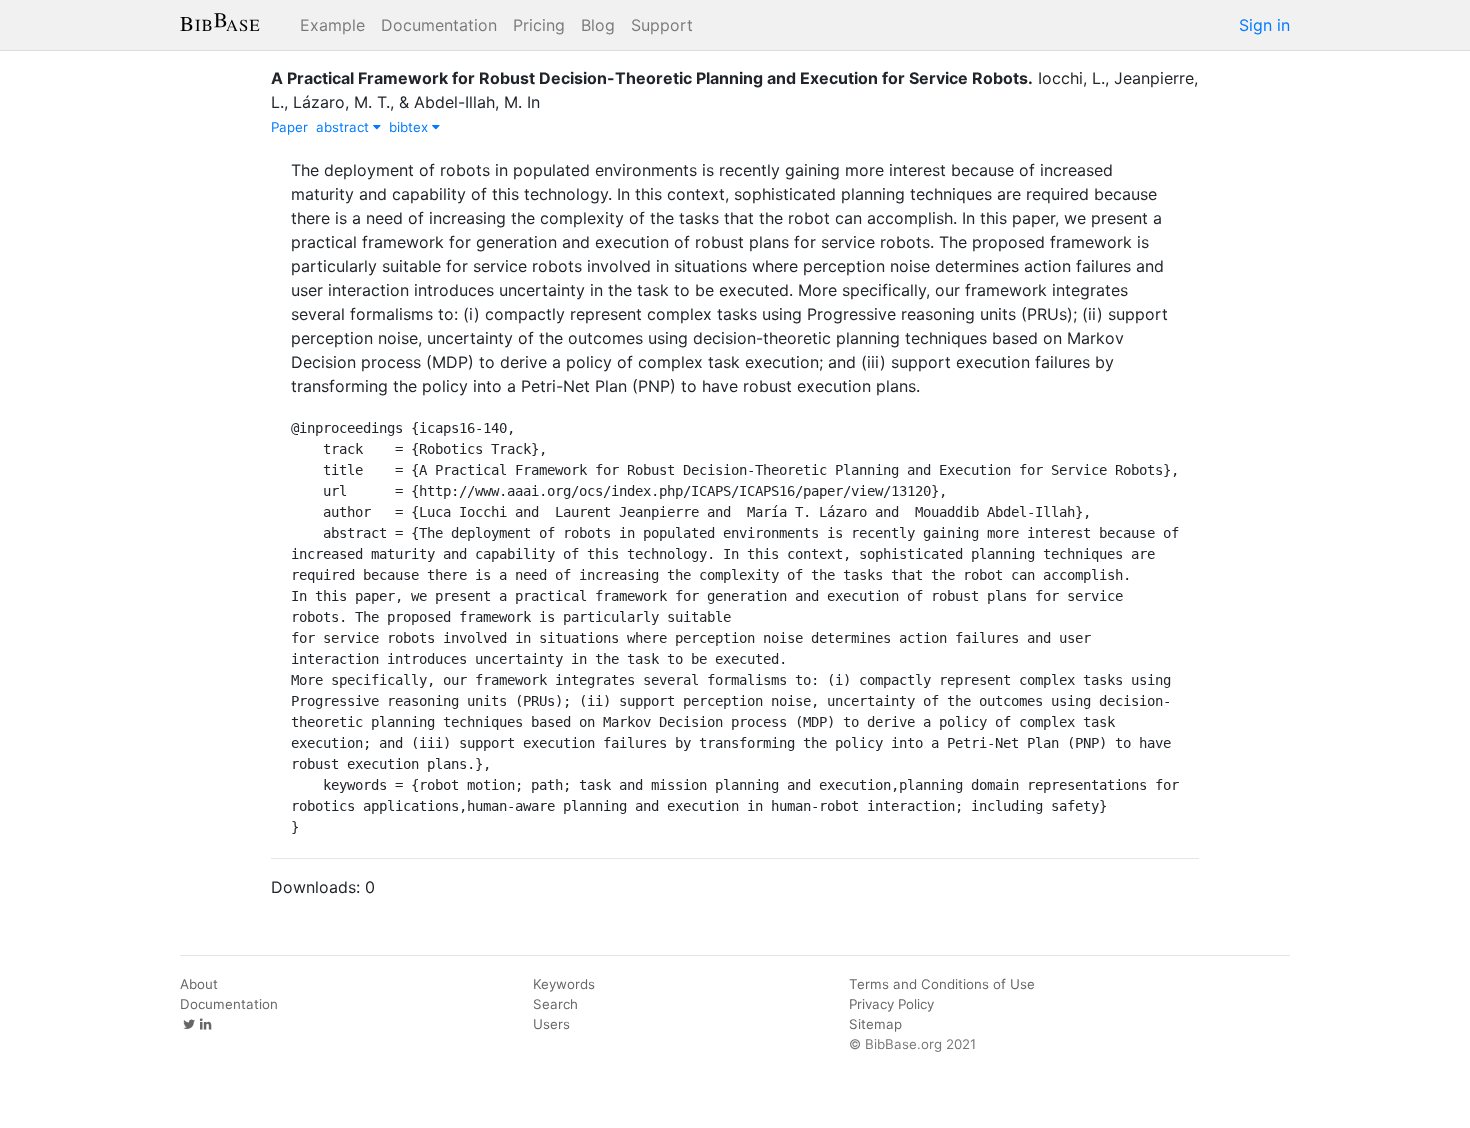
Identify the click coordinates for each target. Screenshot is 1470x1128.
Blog (598, 25)
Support (662, 25)
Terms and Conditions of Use (942, 984)
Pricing (539, 25)
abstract (344, 127)
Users (551, 1024)
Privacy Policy (891, 1004)
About (199, 984)
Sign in (1264, 25)
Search (555, 1004)
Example (332, 25)
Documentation (439, 25)
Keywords (564, 984)
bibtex (410, 127)
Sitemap (875, 1024)
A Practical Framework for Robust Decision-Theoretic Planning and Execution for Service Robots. (652, 78)
